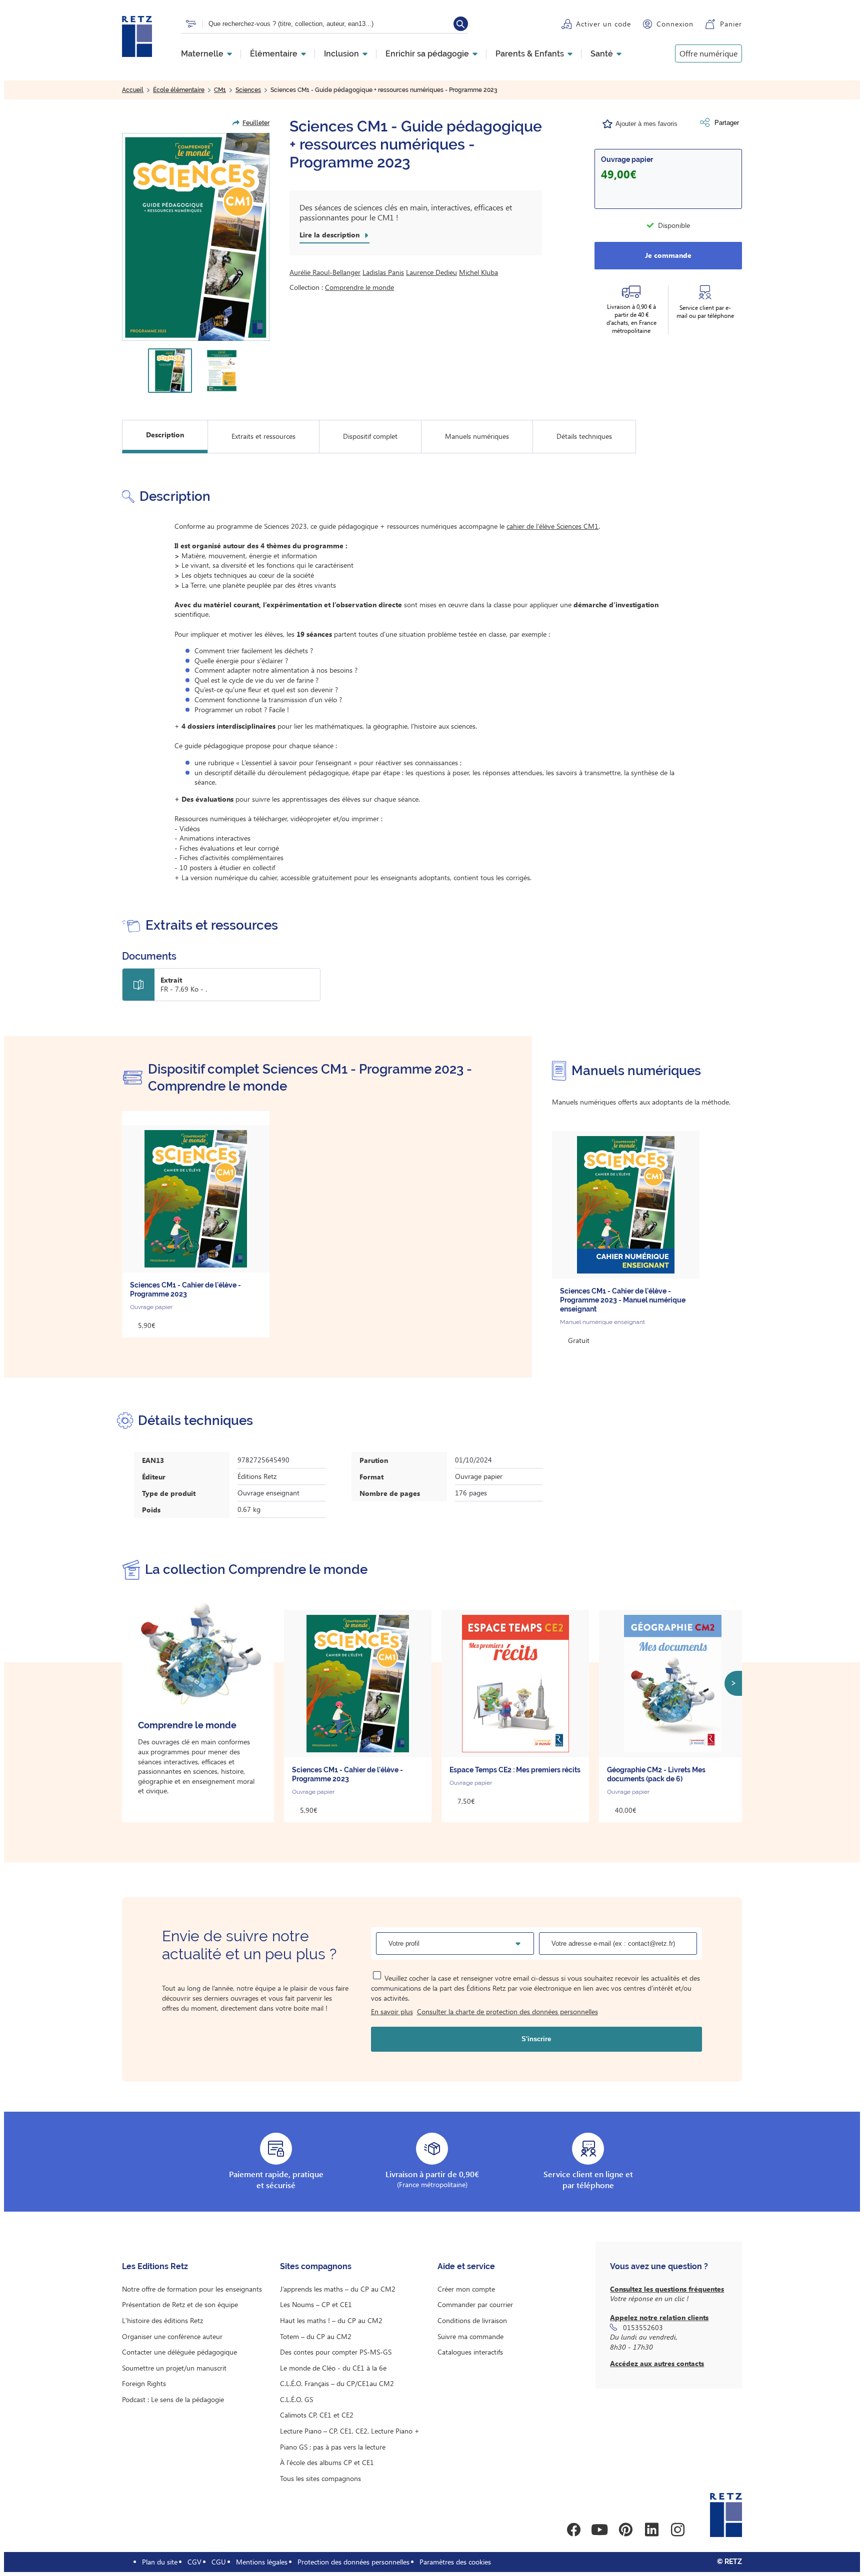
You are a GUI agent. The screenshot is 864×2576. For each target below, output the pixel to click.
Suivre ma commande (470, 2336)
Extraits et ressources (263, 436)
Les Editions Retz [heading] (155, 2266)
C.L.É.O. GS (296, 2399)
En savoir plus (392, 2011)
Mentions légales (262, 2562)
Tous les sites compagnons (320, 2478)
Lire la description (329, 235)
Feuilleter (256, 123)
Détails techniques (584, 436)
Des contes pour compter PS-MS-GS (336, 2352)
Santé (602, 54)
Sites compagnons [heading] (316, 2266)
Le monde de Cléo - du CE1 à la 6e (333, 2368)
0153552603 (643, 2327)
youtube (599, 2530)
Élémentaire (274, 54)
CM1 (220, 90)
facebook (573, 2530)
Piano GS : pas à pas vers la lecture (333, 2447)
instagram (677, 2530)
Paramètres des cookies (455, 2562)
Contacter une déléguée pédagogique (179, 2352)
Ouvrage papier (627, 159)
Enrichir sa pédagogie (427, 54)
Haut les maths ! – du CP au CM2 (331, 2320)
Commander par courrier (475, 2304)
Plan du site (160, 2562)
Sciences (248, 90)
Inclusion (341, 54)
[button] (196, 237)
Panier (731, 24)
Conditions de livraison (472, 2320)
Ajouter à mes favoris (646, 124)
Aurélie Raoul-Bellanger (325, 272)
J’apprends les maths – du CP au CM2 (338, 2289)
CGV (194, 2562)
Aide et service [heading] (466, 2266)
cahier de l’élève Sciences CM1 (552, 526)
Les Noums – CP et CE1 (316, 2304)
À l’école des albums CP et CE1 (327, 2462)
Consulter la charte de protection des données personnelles (507, 2011)
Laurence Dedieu (431, 272)
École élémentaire (179, 90)
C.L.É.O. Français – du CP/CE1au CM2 (337, 2383)
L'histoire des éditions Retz (162, 2320)
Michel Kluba (478, 272)
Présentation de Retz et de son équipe (180, 2304)
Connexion (675, 24)
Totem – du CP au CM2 (316, 2336)
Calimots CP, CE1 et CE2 (317, 2415)
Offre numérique (708, 53)
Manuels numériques (477, 436)
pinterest (625, 2530)
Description (165, 435)
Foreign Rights (144, 2383)
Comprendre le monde (359, 287)
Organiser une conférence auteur (172, 2336)
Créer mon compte (466, 2289)
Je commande (668, 255)
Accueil (133, 90)
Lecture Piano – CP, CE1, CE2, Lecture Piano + (350, 2431)
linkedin (651, 2530)
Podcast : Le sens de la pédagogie (173, 2399)
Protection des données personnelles (353, 2562)
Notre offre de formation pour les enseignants (192, 2289)
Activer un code (603, 24)
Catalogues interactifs (470, 2352)
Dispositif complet (370, 436)
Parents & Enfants (530, 54)
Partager (727, 123)
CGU (219, 2562)
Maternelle (202, 54)
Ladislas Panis (383, 272)
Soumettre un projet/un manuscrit (174, 2368)
